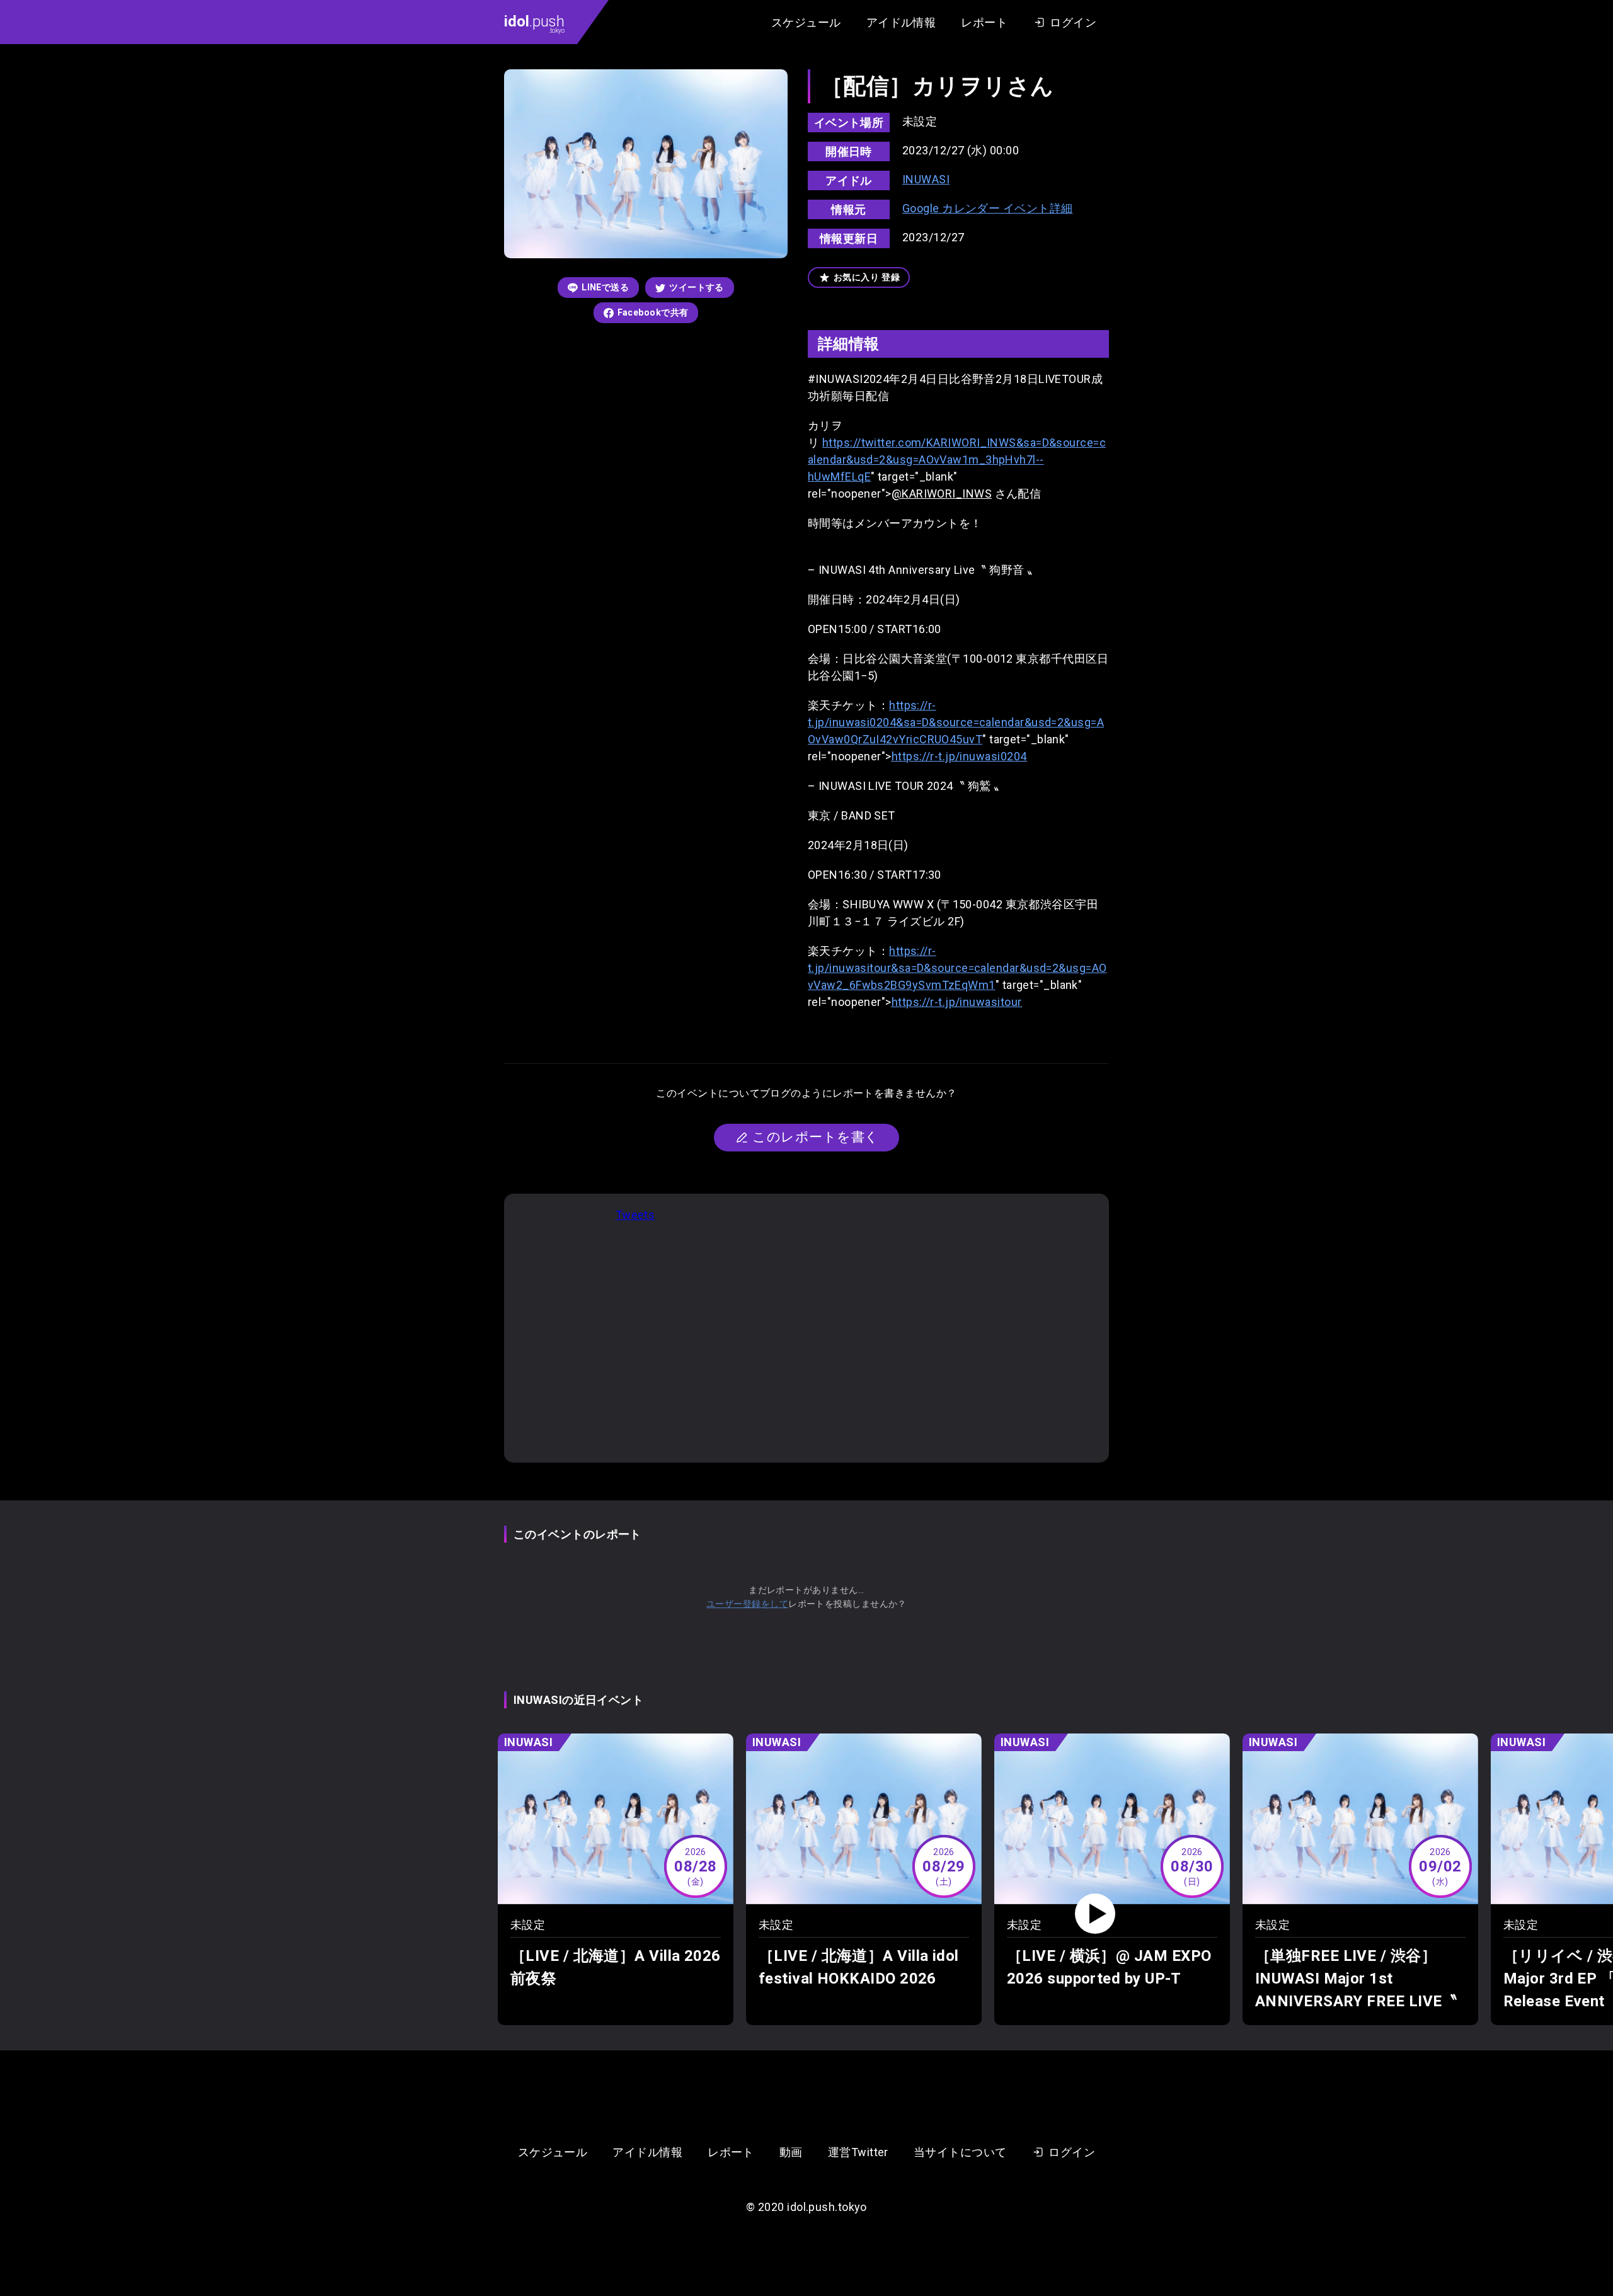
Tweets (635, 1215)
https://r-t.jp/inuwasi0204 (959, 756)
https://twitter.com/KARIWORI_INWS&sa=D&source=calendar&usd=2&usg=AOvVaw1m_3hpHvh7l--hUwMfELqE (957, 460)
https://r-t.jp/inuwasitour (957, 1002)
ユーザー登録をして (747, 1604)
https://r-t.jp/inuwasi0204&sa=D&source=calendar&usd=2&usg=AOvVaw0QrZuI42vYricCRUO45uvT (956, 722)
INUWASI (926, 179)
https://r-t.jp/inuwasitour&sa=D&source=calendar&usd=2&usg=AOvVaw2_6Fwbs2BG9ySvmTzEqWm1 (957, 968)
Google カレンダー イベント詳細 (988, 208)
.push (534, 23)
